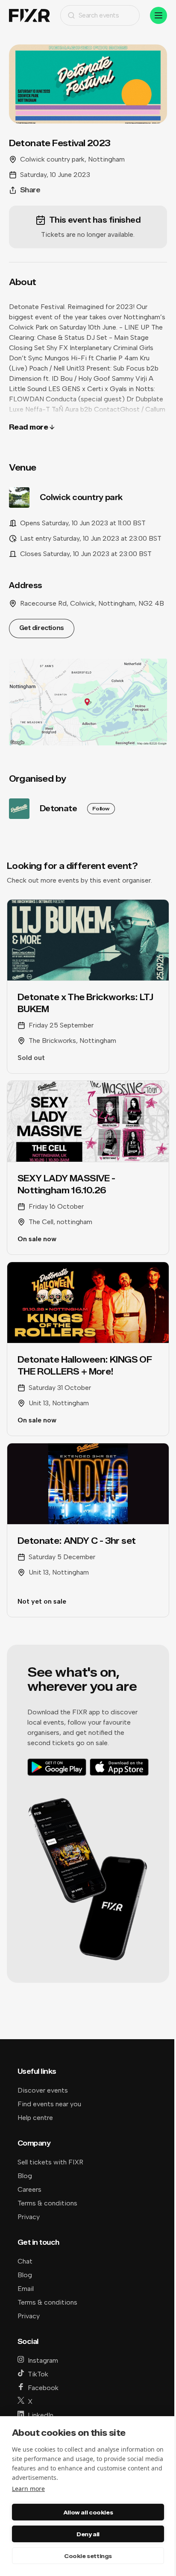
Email (26, 2289)
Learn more (28, 2489)
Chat (25, 2261)
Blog (25, 2176)
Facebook (43, 2388)
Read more (29, 427)
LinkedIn (41, 2415)
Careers (29, 2189)
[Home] (29, 16)
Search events (99, 15)
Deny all (88, 2534)
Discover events (43, 2090)
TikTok (38, 2374)
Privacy (29, 2217)
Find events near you (49, 2104)
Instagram (43, 2360)
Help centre (35, 2118)
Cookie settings (88, 2556)
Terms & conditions (47, 2203)
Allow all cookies (88, 2512)
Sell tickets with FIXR (50, 2162)
